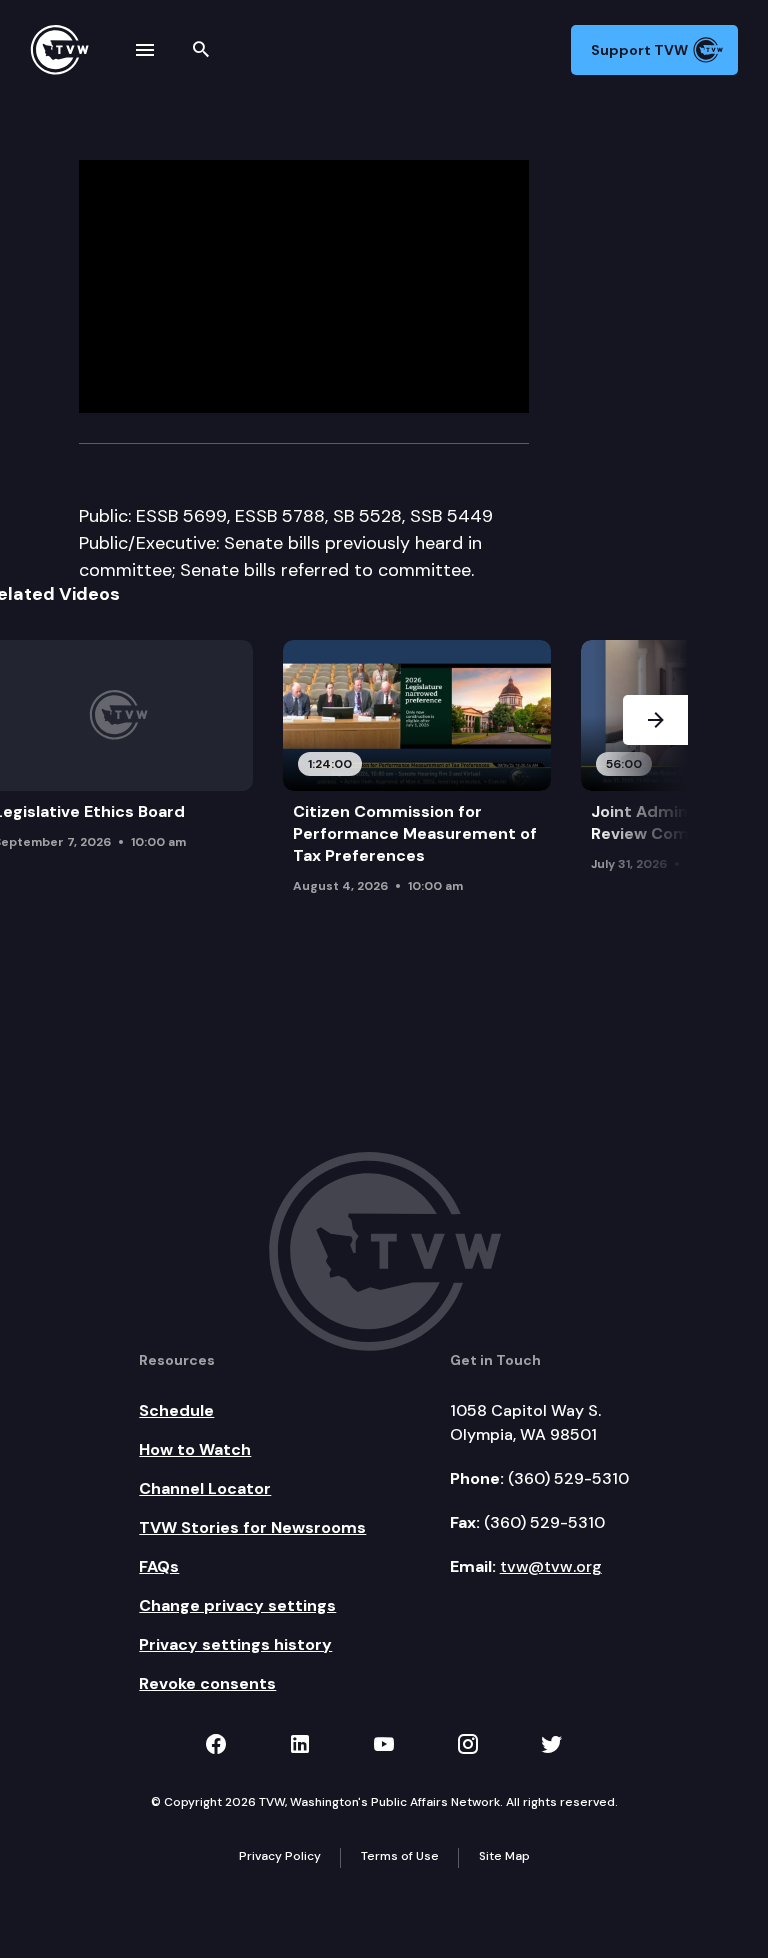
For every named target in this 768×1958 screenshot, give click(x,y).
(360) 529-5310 (568, 1478)
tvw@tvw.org (551, 1566)
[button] (655, 783)
